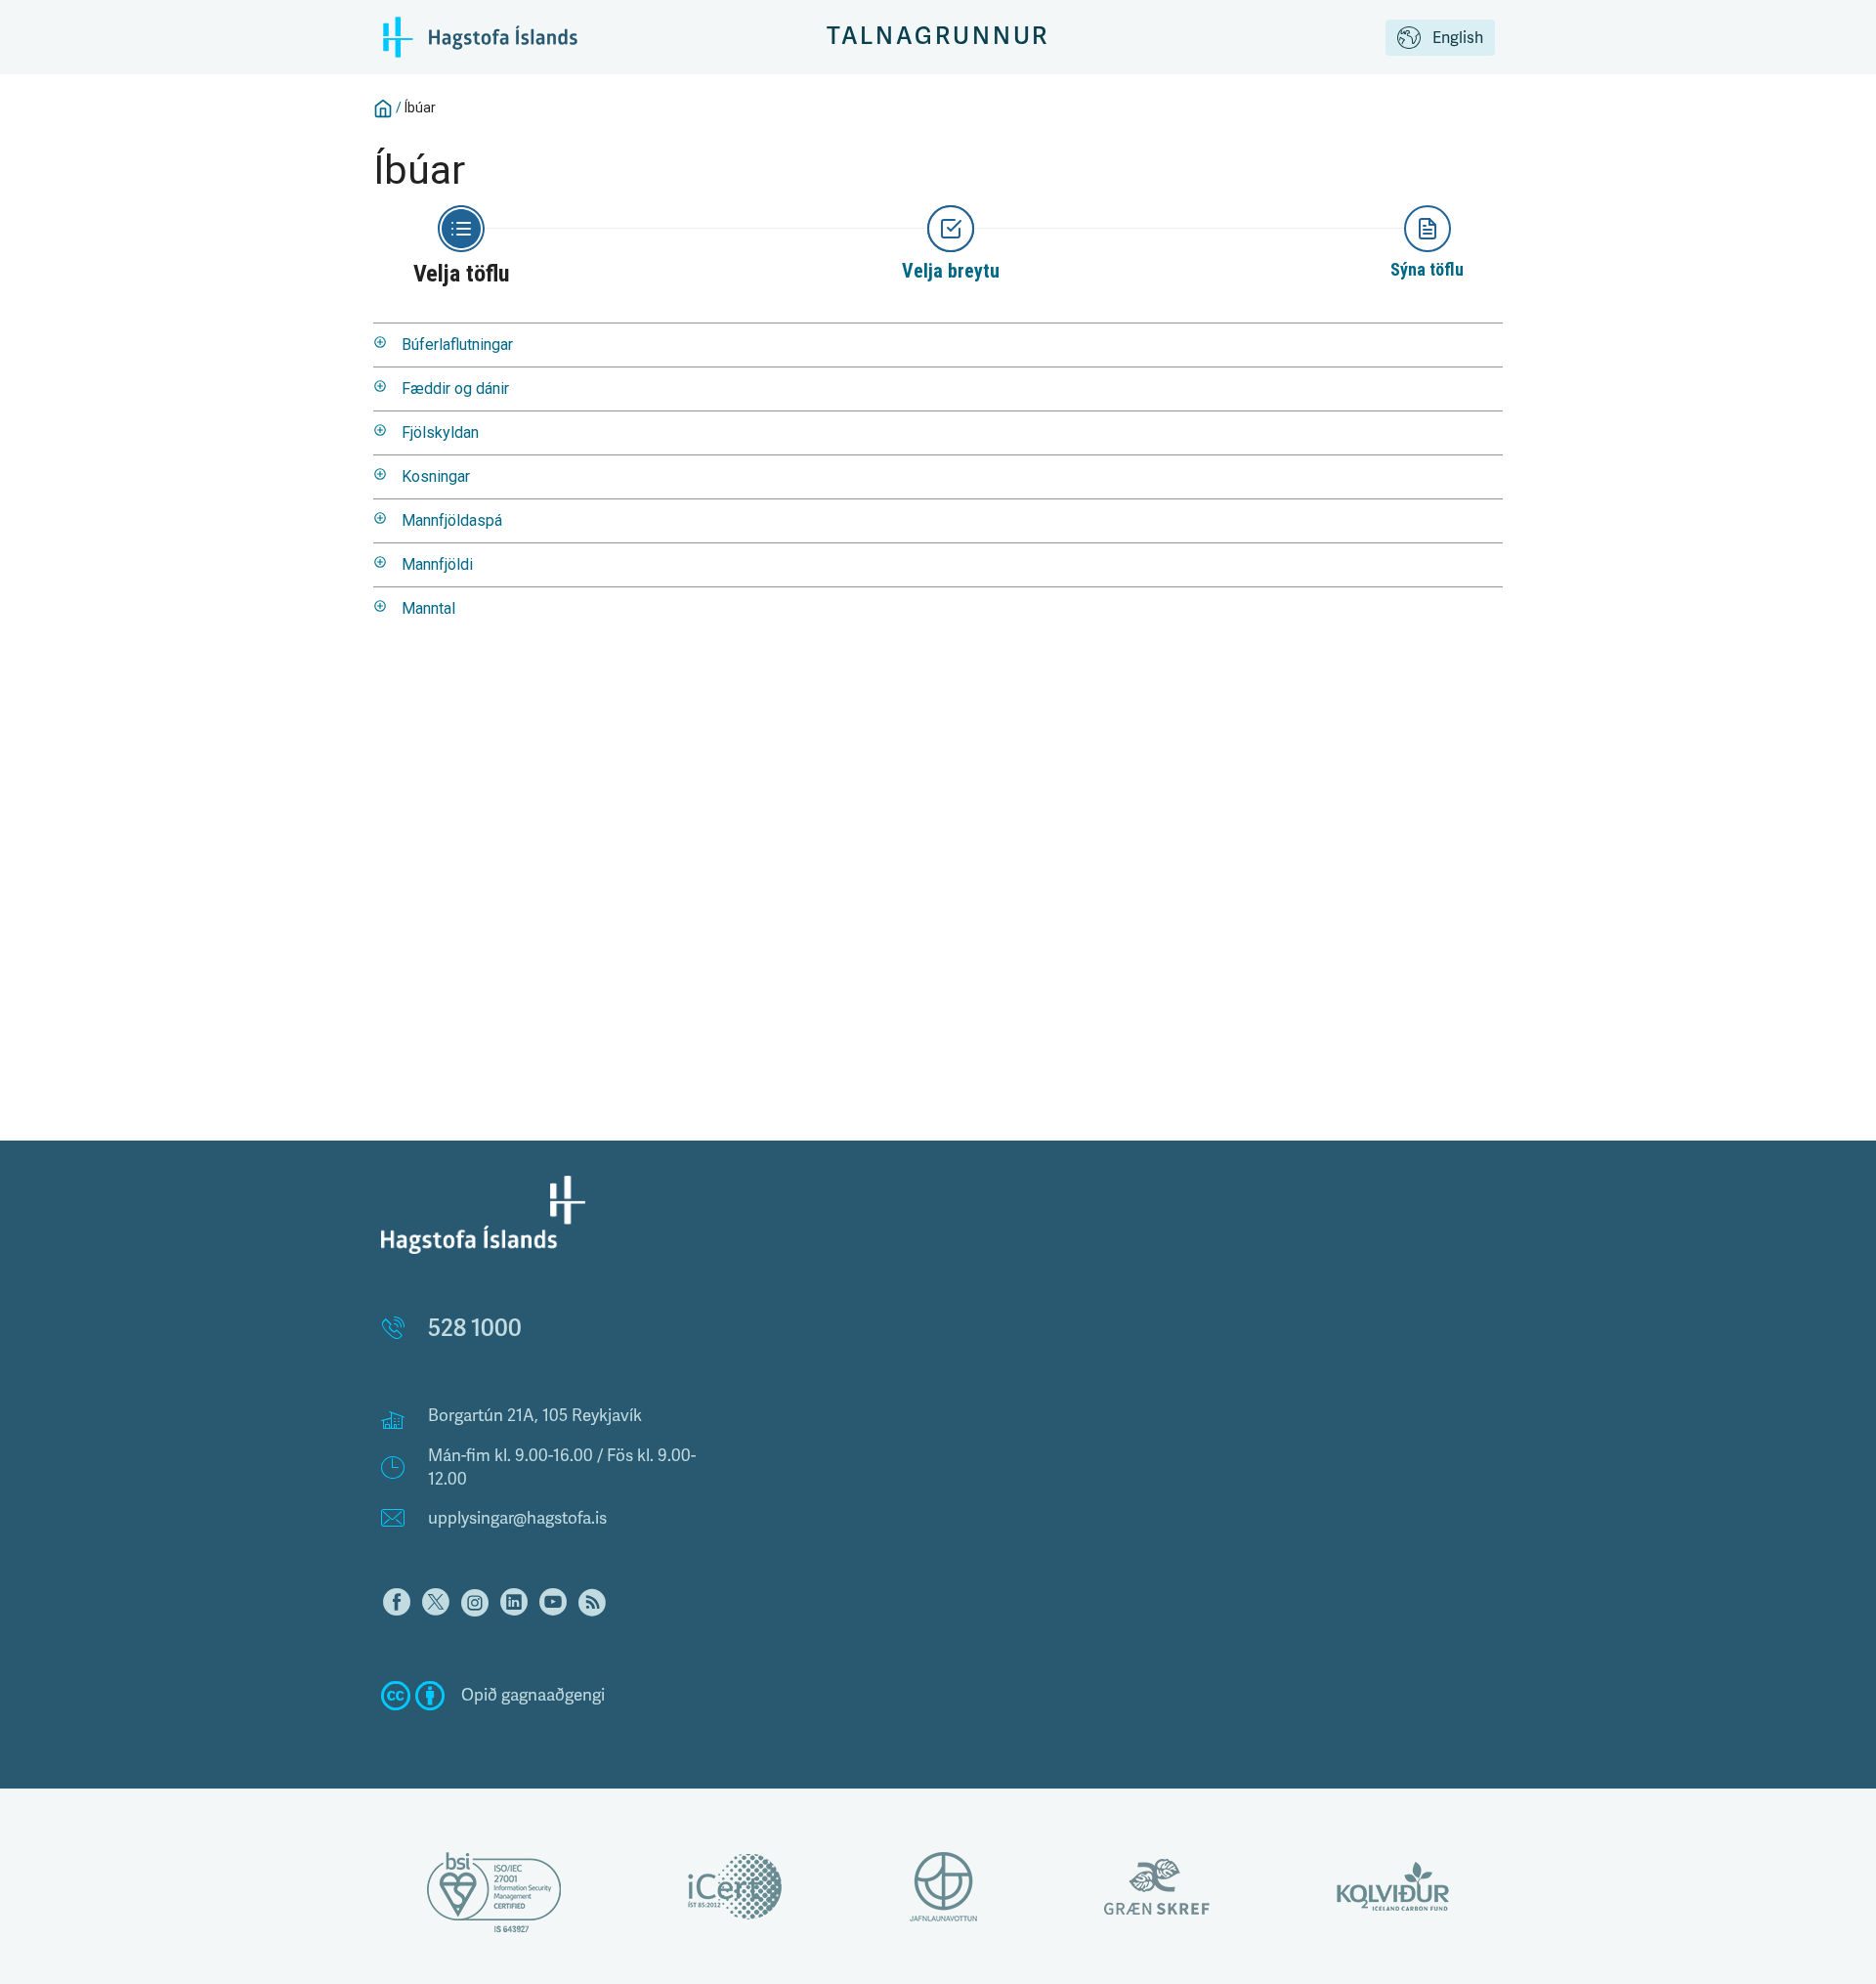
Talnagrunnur (938, 37)
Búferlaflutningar (457, 345)
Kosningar (436, 476)
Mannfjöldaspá (452, 520)
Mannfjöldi (437, 564)
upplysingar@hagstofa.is (517, 1518)
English (1458, 38)
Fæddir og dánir (455, 388)
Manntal (428, 608)
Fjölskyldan (440, 432)
